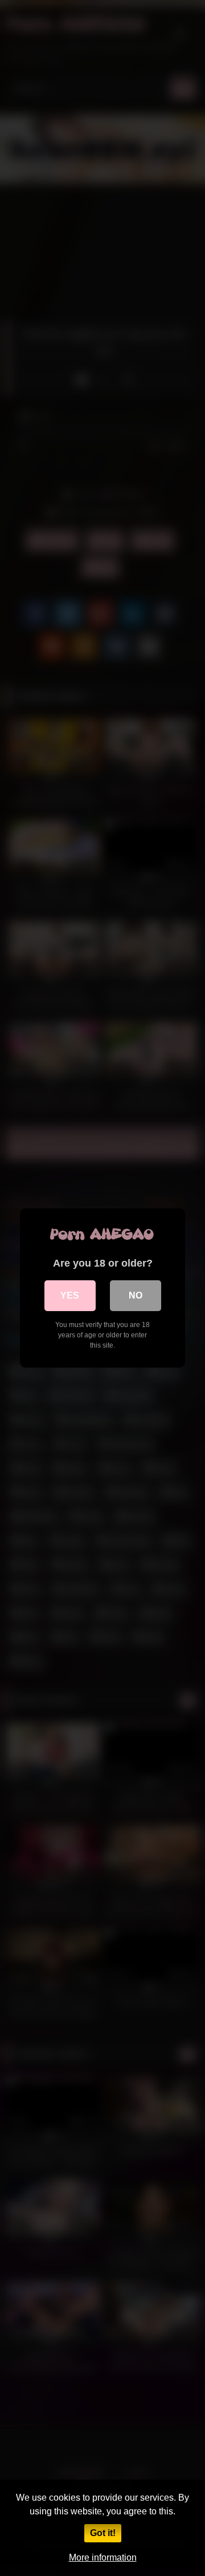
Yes (70, 1295)
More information (103, 2557)
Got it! (103, 2533)
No (136, 1295)
